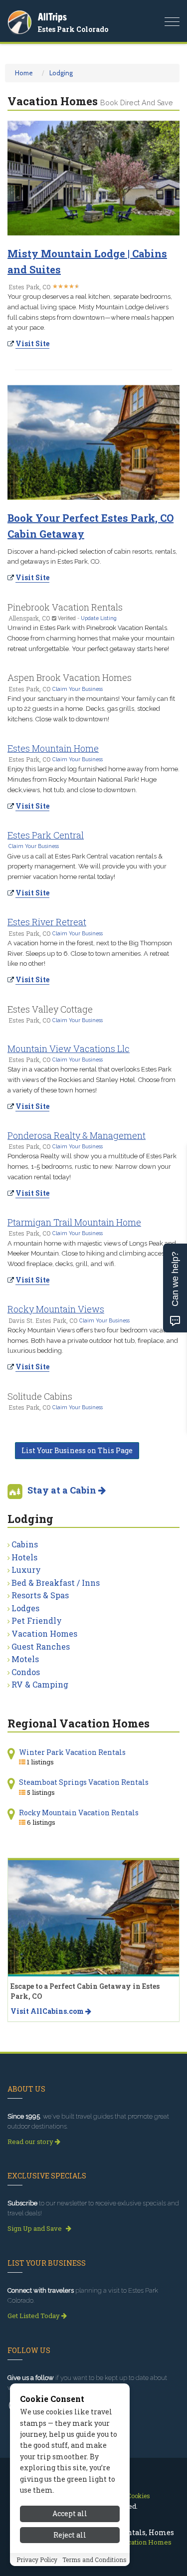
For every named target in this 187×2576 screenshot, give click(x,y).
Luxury (26, 1570)
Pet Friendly (37, 1620)
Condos (26, 1672)
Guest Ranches (41, 1646)
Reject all (70, 2535)
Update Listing (99, 618)
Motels (25, 1659)
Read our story (31, 2142)
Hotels (24, 1557)
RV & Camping (40, 1684)
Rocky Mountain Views (56, 1309)
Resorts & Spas (40, 1595)
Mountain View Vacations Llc (69, 1049)
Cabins (25, 1544)
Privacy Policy (37, 2560)
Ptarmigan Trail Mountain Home (74, 1222)
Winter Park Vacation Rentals (72, 1752)
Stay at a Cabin (63, 1490)
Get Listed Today (34, 2316)
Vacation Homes (44, 1633)
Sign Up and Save (35, 2228)
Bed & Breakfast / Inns (56, 1583)
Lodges (25, 1608)
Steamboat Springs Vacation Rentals (84, 1782)
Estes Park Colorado (73, 29)
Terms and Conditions (94, 2560)
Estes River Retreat (47, 922)
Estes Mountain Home (53, 748)
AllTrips (52, 17)
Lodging (61, 73)
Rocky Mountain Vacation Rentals (79, 1813)
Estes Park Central (46, 835)
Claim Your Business (78, 689)
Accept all (70, 2513)
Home (24, 73)
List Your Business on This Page (77, 1450)
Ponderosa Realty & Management (77, 1135)
